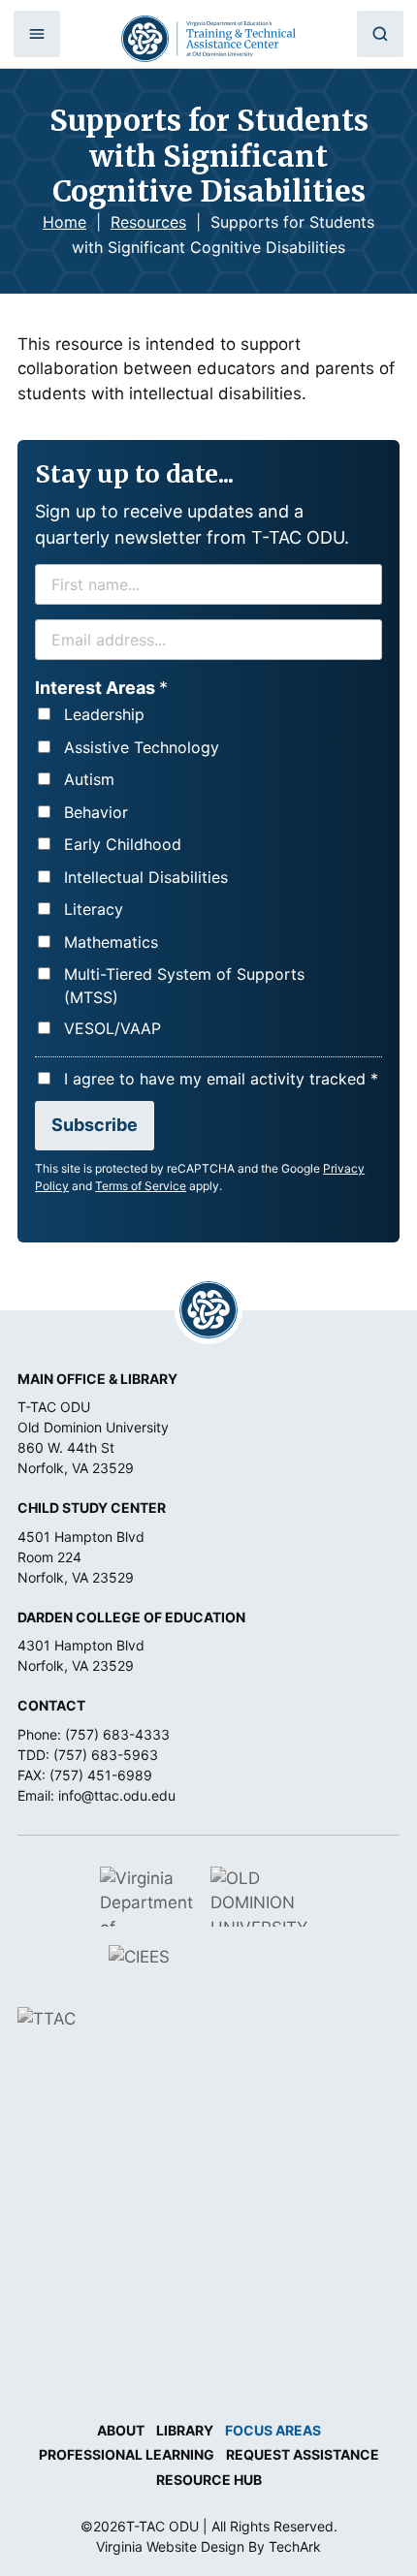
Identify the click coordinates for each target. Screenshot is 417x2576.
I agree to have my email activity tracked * (221, 1079)
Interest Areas (101, 688)
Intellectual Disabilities (146, 877)
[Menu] (37, 34)
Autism (89, 779)
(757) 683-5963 (106, 1755)
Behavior (96, 812)
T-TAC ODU (208, 39)
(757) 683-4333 (117, 1734)
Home (64, 222)
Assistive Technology (142, 747)
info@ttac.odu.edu (117, 1795)
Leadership (104, 714)
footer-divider (208, 1310)
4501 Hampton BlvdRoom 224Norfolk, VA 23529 (81, 1557)
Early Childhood (123, 844)
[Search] (380, 34)
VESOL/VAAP (112, 1028)
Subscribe (95, 1125)
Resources (148, 222)
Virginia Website (146, 2546)
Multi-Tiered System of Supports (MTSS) (184, 986)
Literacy (94, 909)
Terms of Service (141, 1186)
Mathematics (111, 942)
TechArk (295, 2546)
